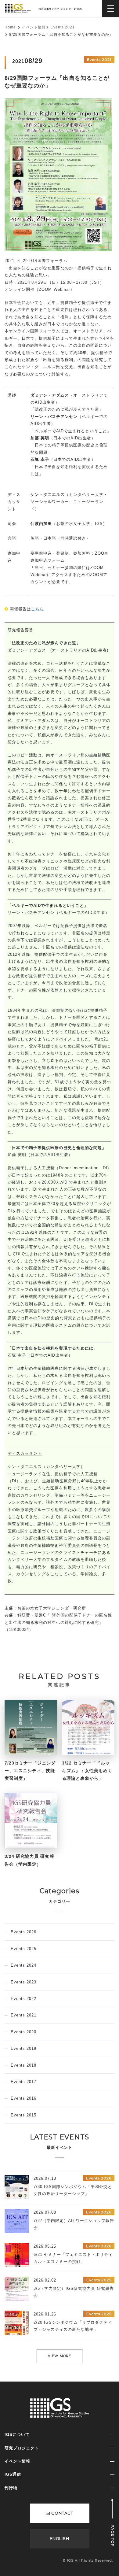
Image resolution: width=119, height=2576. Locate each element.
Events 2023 (23, 1982)
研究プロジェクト (22, 2448)
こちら (38, 609)
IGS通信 (13, 2474)
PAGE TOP (113, 2536)
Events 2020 (23, 2032)
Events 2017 (23, 2082)
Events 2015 (23, 2115)
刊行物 (11, 2488)
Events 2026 (23, 1932)
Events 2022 (23, 1999)
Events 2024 (23, 1965)
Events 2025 (23, 1949)
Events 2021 (62, 27)
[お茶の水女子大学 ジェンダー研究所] (45, 7)
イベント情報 (34, 27)
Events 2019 (23, 2048)
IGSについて (17, 2435)
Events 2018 (23, 2065)
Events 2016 (23, 2098)
